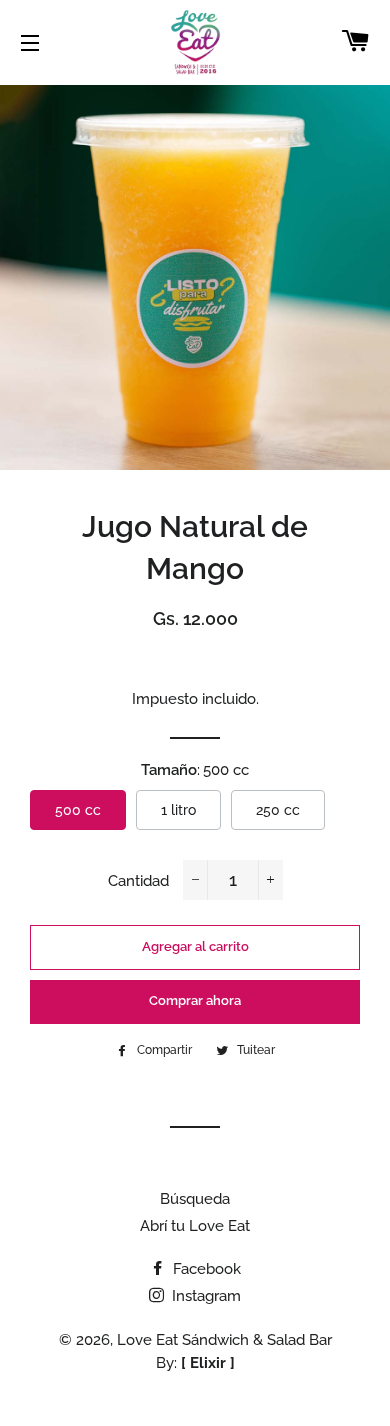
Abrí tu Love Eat (195, 1226)
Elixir (208, 1363)
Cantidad (138, 881)
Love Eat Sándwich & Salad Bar (224, 1340)
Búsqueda (195, 1199)
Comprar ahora (195, 1000)
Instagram (204, 1296)
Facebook (205, 1269)
